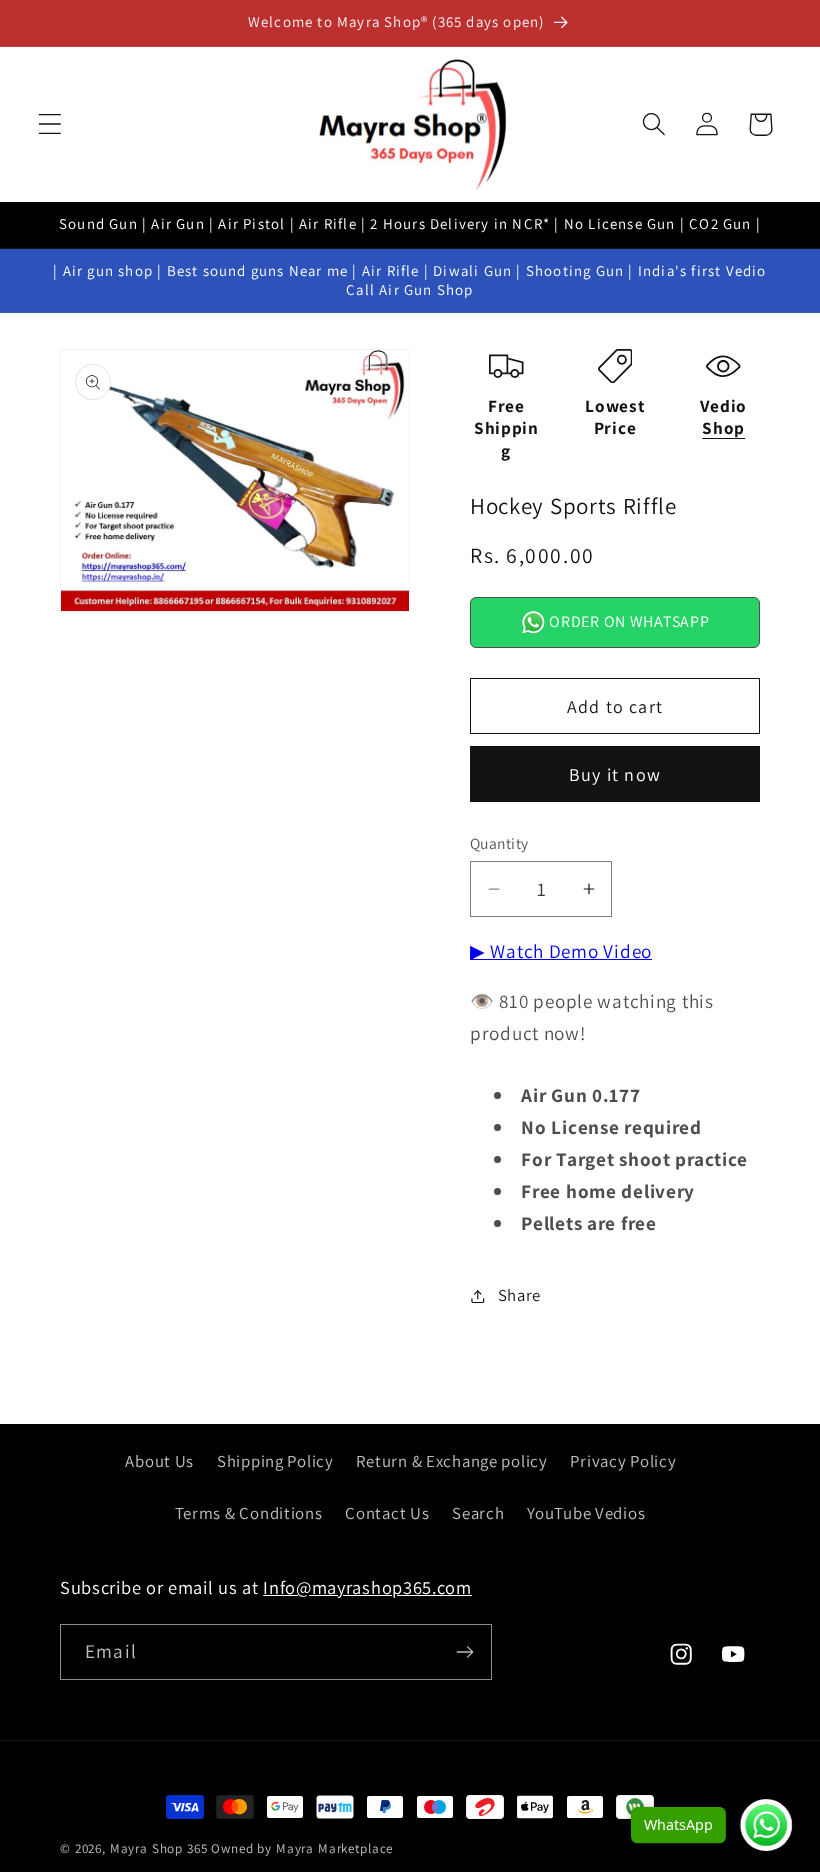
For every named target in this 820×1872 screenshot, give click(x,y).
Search (478, 1513)
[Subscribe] (464, 1652)
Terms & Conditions (249, 1513)
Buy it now (615, 774)
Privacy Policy (623, 1461)
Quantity (499, 843)
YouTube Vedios (586, 1513)
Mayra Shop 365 (159, 1848)
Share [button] (519, 1295)
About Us (159, 1461)
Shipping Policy (275, 1461)
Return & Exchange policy (451, 1461)
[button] (50, 124)
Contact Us (387, 1513)
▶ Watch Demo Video (561, 951)
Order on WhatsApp (628, 621)
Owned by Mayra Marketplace (302, 1848)
